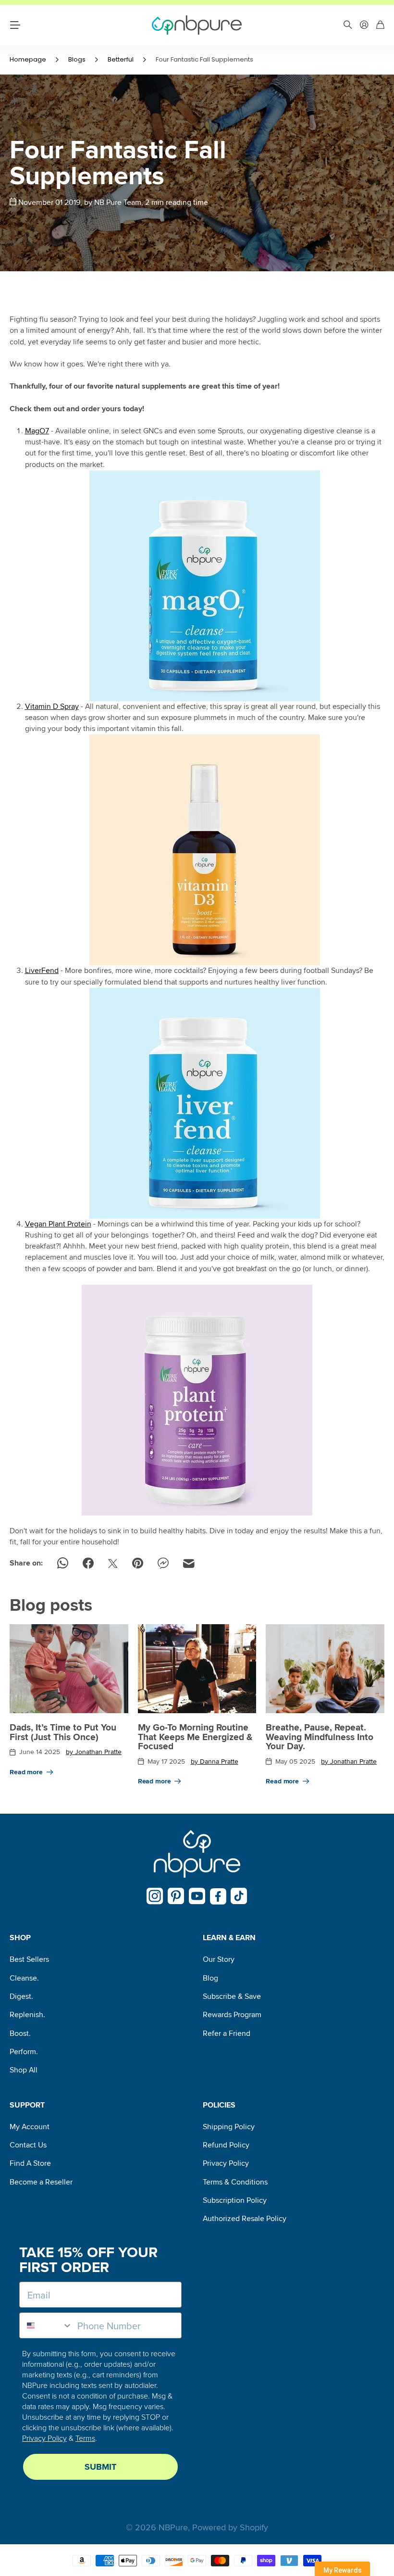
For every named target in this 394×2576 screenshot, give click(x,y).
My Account (30, 2127)
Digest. (21, 1996)
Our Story (219, 1959)
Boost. (20, 2033)
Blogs (77, 59)
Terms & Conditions (235, 2182)
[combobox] (46, 2325)
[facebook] (218, 1896)
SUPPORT (27, 2105)
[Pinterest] (176, 1896)
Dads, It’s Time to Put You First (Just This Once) (63, 1732)
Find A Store (30, 2163)
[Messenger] (163, 1563)
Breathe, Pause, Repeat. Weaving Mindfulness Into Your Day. (320, 1737)
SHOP (20, 1938)
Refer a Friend (227, 2033)
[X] (113, 1564)
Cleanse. (24, 1978)
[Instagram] (155, 1896)
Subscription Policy (235, 2200)
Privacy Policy (226, 2163)
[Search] (348, 25)
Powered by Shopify (230, 2527)
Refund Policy (226, 2145)
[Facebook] (88, 1563)
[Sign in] (364, 25)
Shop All (24, 2070)
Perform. (24, 2052)
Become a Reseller (41, 2182)
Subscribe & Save (232, 1996)
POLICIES (219, 2105)
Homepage (28, 59)
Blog (210, 1978)
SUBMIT (100, 2467)
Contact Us (28, 2145)
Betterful (121, 59)
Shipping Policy (229, 2127)
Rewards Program (232, 2015)
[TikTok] (239, 1896)
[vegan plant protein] (197, 1400)
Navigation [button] (15, 25)
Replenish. (27, 2015)
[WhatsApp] (63, 1563)
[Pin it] (138, 1563)
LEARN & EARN (229, 1938)
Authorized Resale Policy (245, 2219)
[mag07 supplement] (205, 586)
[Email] (189, 1564)
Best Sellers (29, 1959)
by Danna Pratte (215, 1762)
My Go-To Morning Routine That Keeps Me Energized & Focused (195, 1737)
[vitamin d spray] (205, 850)
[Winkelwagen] (380, 25)
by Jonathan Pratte (94, 1752)
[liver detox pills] (205, 1103)
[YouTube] (197, 1896)
